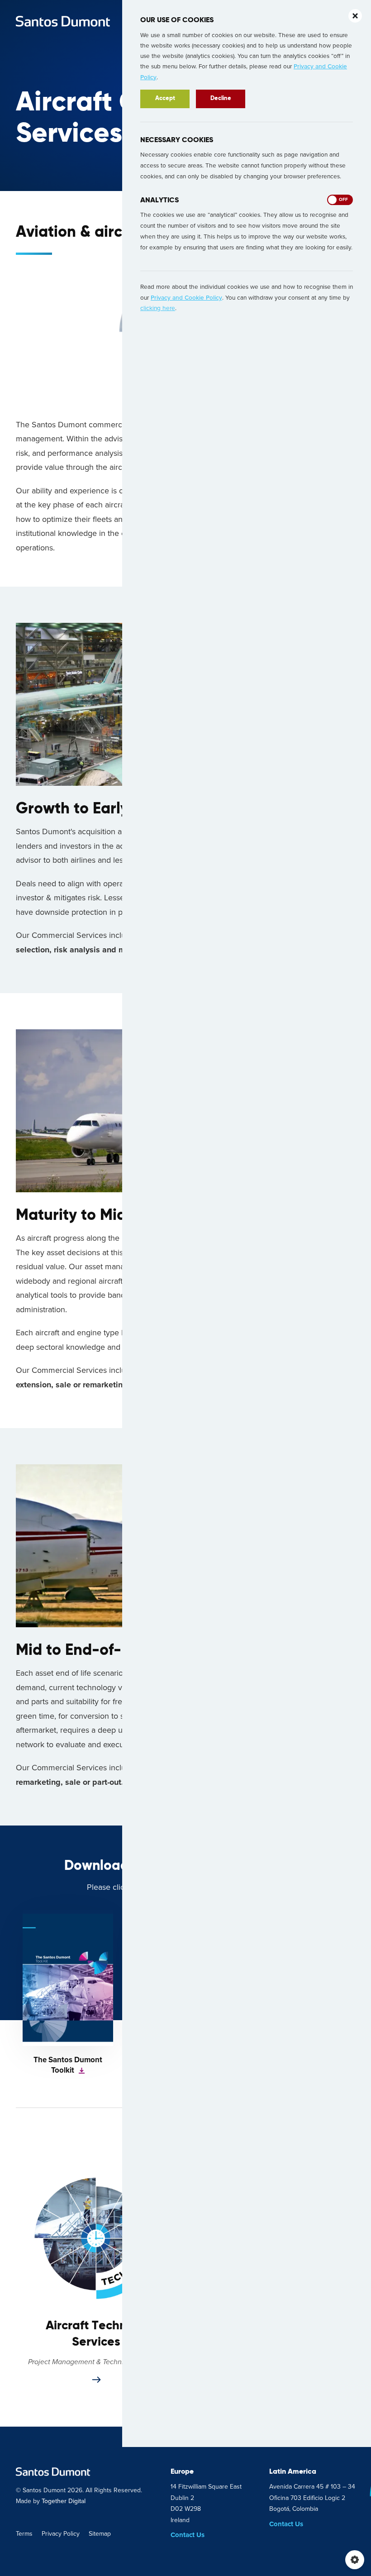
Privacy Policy (61, 2534)
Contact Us (188, 2535)
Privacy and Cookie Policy (186, 298)
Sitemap (100, 2534)
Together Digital (64, 2501)
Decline (221, 98)
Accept (165, 98)
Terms (24, 2534)
